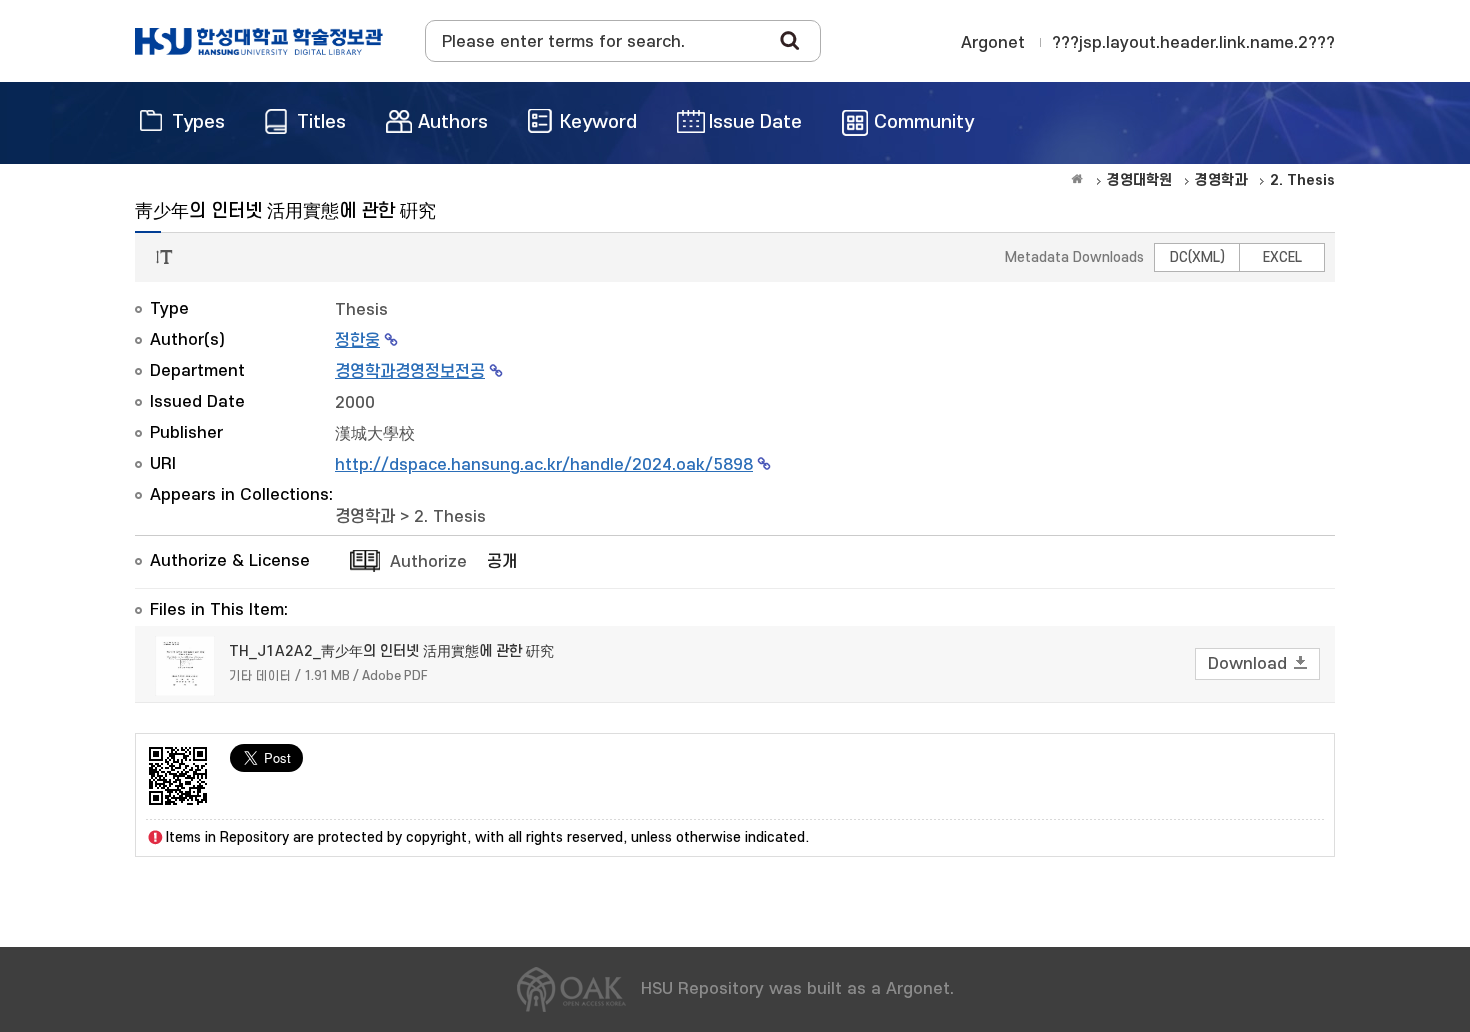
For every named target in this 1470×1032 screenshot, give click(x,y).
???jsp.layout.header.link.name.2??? (1193, 43)
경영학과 (365, 517)
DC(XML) (1197, 257)
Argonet (993, 43)
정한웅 (357, 341)
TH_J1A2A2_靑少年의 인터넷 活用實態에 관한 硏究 (391, 651)
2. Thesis (450, 517)
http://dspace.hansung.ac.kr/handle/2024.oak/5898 (544, 465)
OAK (259, 41)
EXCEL (1282, 257)
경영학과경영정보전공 (410, 372)
